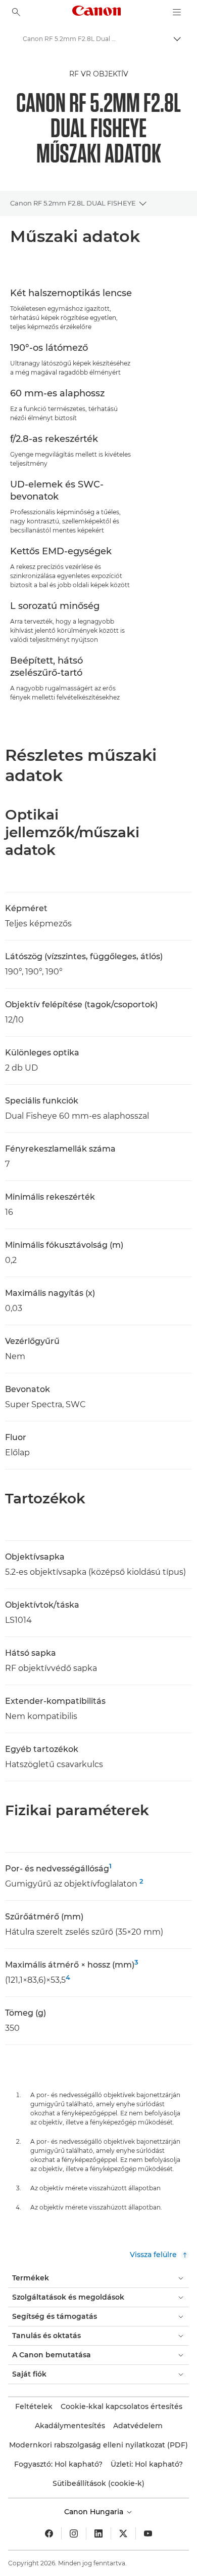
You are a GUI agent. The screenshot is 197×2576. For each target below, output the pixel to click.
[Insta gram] (74, 2533)
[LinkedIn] (98, 2533)
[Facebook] (49, 2533)
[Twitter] (123, 2533)
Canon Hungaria (95, 2512)
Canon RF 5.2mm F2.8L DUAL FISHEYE (73, 203)
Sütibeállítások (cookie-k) (98, 2483)
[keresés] (16, 12)
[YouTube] (148, 2533)
